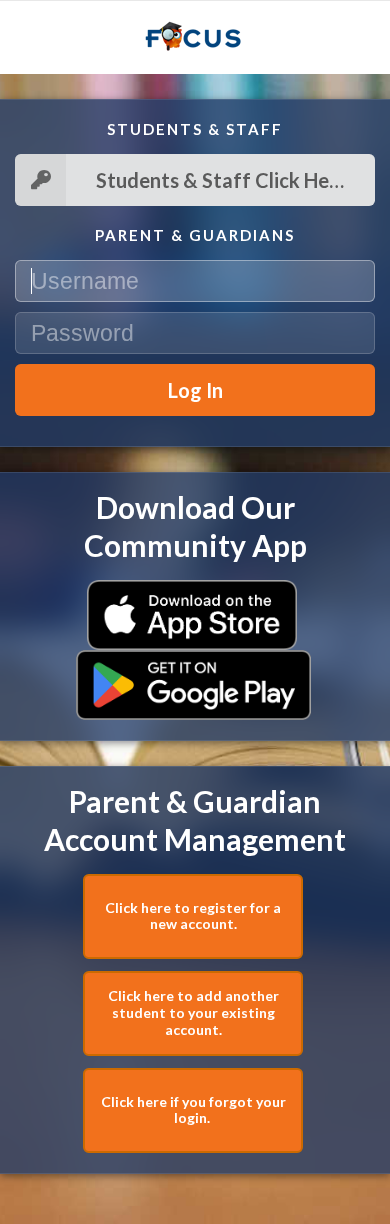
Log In (195, 390)
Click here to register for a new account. (193, 916)
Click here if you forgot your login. (193, 1110)
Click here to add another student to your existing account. (193, 1012)
